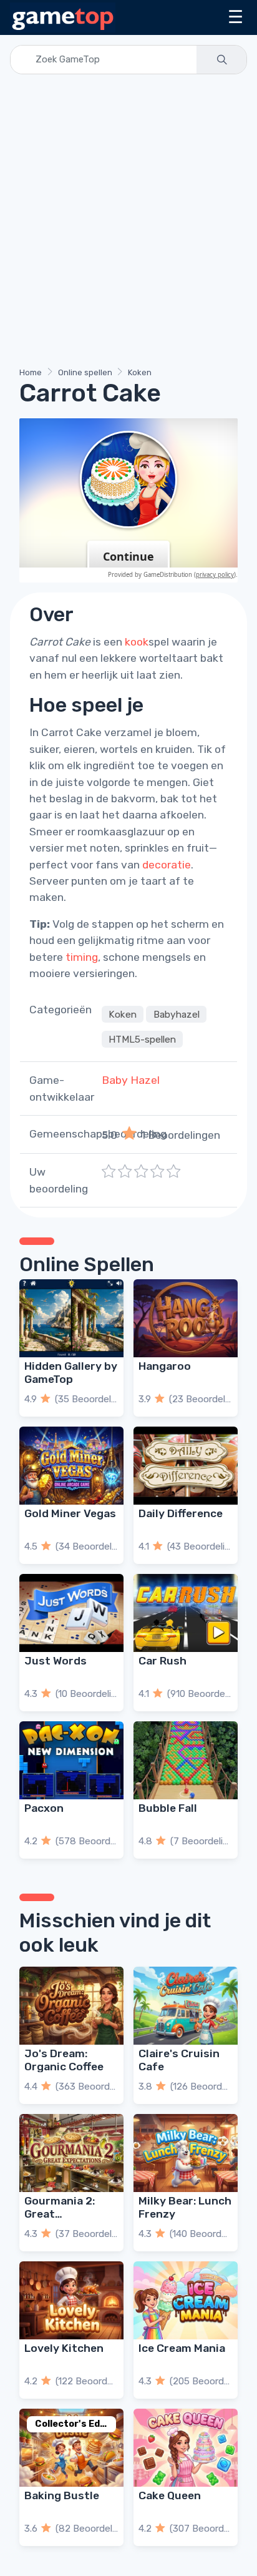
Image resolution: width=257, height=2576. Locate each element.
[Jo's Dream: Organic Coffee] (71, 2006)
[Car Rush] (186, 1613)
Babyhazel (177, 1014)
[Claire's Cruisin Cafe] (186, 2006)
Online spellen (85, 372)
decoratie (167, 865)
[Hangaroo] (186, 1318)
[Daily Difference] (186, 1466)
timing (82, 957)
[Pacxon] (71, 1760)
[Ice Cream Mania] (186, 2300)
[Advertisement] (128, 223)
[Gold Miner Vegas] (71, 1466)
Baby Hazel (131, 1080)
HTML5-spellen (142, 1039)
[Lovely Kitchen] (71, 2300)
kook (137, 642)
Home (31, 372)
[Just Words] (71, 1613)
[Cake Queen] (186, 2448)
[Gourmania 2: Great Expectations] (71, 2153)
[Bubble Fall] (186, 1760)
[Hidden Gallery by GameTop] (71, 1318)
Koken (140, 372)
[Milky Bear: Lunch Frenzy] (186, 2153)
